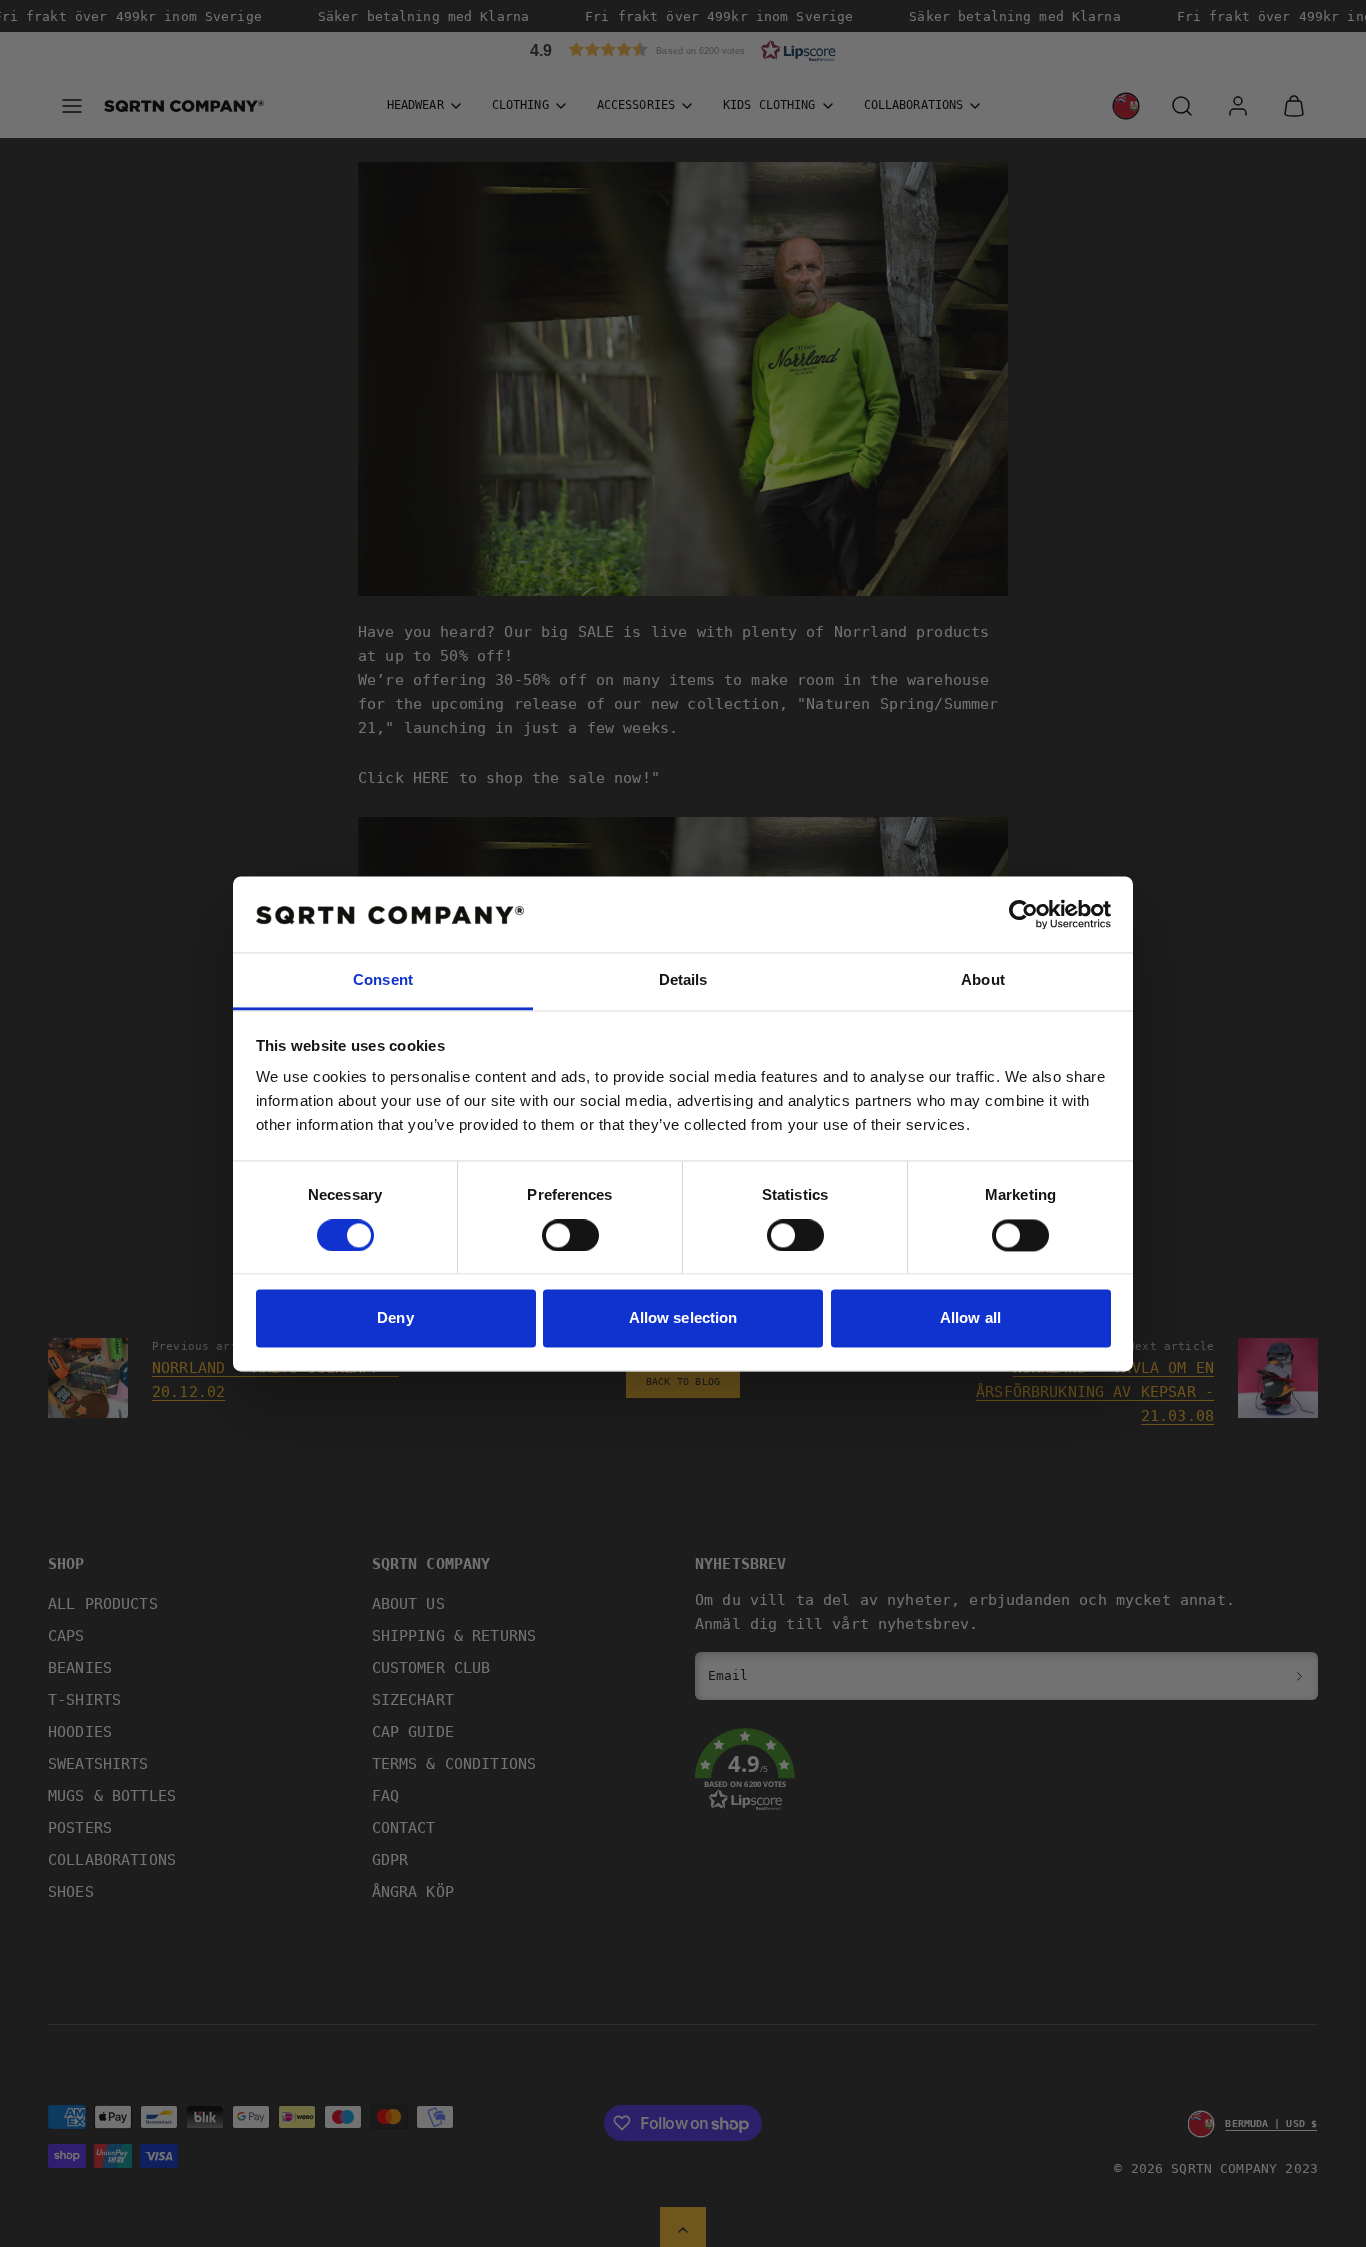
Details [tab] (683, 980)
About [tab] (983, 980)
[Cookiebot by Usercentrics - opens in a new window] (1023, 914)
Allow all (970, 1318)
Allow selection (683, 1318)
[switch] (570, 1235)
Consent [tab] (383, 980)
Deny (395, 1318)
